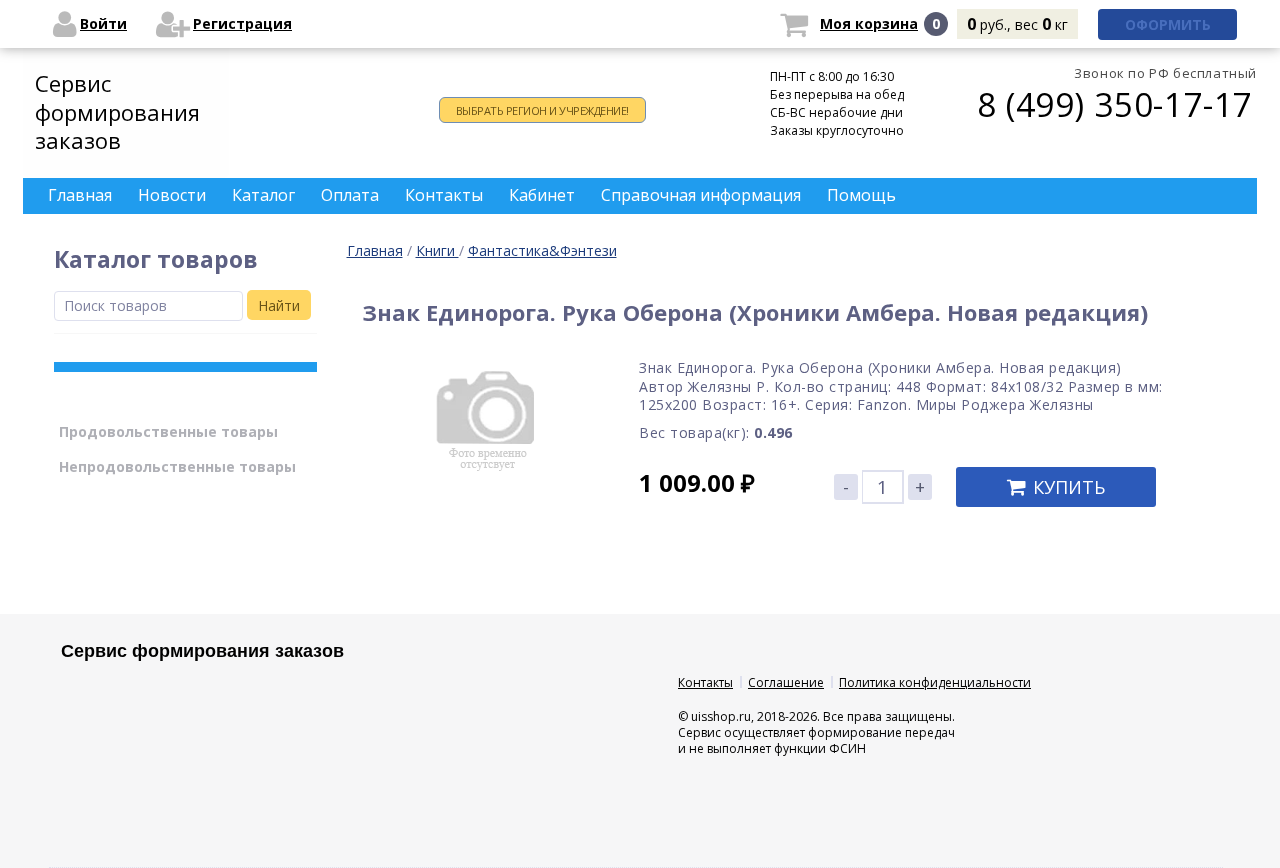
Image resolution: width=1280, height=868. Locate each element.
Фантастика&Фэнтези (542, 250)
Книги (437, 250)
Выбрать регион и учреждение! (542, 110)
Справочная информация (701, 195)
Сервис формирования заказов (117, 111)
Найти (279, 305)
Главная (375, 250)
